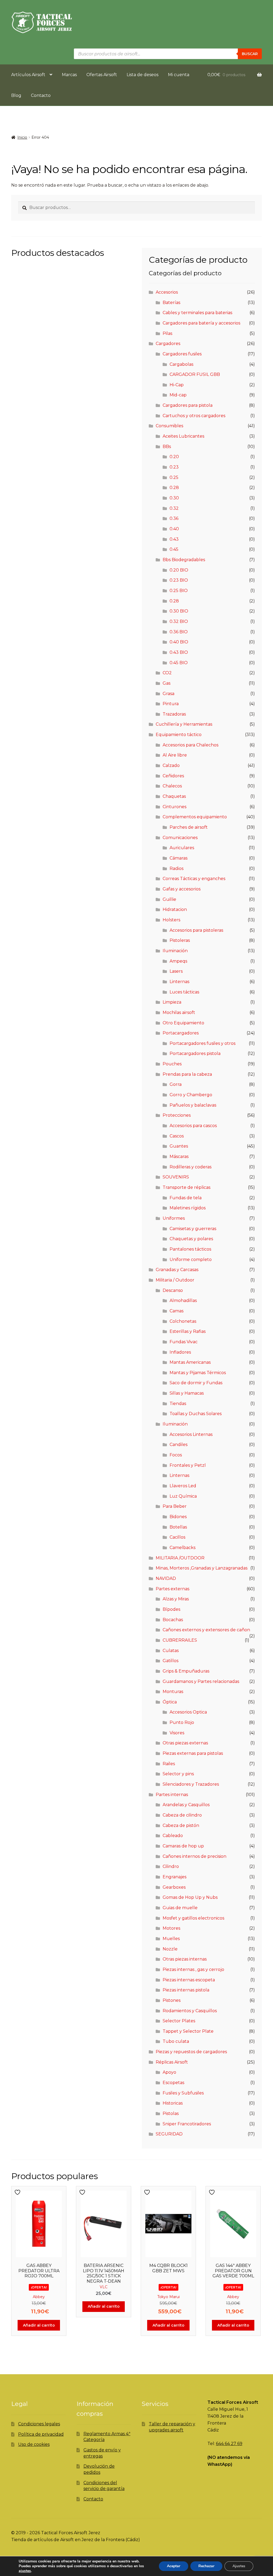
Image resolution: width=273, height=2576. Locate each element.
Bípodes (171, 1609)
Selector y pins (178, 1774)
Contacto (41, 95)
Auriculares (182, 848)
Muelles (171, 1939)
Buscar (250, 54)
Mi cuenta (179, 75)
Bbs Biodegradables (184, 560)
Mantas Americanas (190, 1362)
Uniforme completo (191, 1260)
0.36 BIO (179, 632)
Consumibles (169, 426)
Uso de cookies (34, 2444)
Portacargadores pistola (195, 1053)
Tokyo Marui (168, 2297)
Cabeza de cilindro (182, 1815)
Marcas (69, 75)
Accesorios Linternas (191, 1434)
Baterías (171, 303)
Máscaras (179, 1156)
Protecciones (177, 1115)
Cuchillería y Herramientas (184, 724)
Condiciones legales (39, 2424)
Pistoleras (180, 940)
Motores (171, 1928)
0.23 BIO (179, 580)
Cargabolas (181, 364)
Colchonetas (183, 1321)
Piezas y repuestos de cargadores (191, 2052)
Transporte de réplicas (186, 1187)
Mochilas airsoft (179, 1012)
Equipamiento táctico (179, 735)
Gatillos (170, 1661)
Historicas (173, 2103)
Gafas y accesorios (182, 889)
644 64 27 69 (229, 2444)
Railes (169, 1764)
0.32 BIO (179, 621)
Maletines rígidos (188, 1208)
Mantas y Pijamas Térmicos (198, 1373)
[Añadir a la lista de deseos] (18, 2192)
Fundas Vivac (184, 1342)
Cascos (177, 1136)
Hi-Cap (177, 385)
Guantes (179, 1146)
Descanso (173, 1290)
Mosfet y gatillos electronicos (193, 1918)
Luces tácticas (184, 992)
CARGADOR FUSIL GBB (195, 374)
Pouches (172, 1064)
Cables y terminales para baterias (197, 313)
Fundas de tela (186, 1198)
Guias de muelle (180, 1908)
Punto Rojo (182, 1722)
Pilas (167, 333)
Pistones (172, 2000)
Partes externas (172, 1589)
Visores (177, 1733)
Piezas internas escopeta (189, 1980)
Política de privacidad (41, 2434)
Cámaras (178, 858)
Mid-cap (178, 395)
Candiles (178, 1445)
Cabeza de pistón (181, 1825)
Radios (176, 868)
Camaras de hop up (183, 1846)
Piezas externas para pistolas (193, 1753)
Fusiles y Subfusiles (183, 2093)
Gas (166, 683)
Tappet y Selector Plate (188, 2031)
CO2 (167, 673)
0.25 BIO (179, 591)
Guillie (169, 899)
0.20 (174, 457)
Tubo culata (176, 2041)
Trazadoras (174, 714)
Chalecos (172, 786)
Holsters (171, 920)
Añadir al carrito (39, 2325)
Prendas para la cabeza (187, 1074)
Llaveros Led (183, 1486)
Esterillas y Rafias (188, 1331)
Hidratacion (175, 909)
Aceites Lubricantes (183, 436)
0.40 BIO (179, 642)
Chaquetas (174, 796)
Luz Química (183, 1496)
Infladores (180, 1352)
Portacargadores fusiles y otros (202, 1043)
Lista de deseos (142, 75)
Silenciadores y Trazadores (191, 1784)
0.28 (174, 488)
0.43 (174, 539)
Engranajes (174, 1877)
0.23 (174, 467)
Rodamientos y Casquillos (190, 2011)
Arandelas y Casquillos (186, 1805)
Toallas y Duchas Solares (196, 1414)
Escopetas (173, 2083)
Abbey (39, 2297)
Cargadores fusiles (182, 354)
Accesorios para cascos (193, 1126)
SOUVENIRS (176, 1177)
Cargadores (168, 344)
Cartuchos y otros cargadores (194, 416)
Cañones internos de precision (194, 1856)
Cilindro (171, 1866)
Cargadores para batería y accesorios (201, 323)
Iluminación (175, 951)
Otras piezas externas (185, 1743)
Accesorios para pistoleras (196, 930)
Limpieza (172, 1002)
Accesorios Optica (188, 1712)
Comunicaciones (180, 838)
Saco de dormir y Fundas (196, 1383)
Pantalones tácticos (190, 1249)
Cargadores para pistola (188, 405)
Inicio (22, 137)
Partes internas (172, 1795)
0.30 (174, 498)
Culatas (171, 1651)
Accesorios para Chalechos (190, 745)
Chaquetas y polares (191, 1239)
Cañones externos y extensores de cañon (206, 1630)
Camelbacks (182, 1548)
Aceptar (174, 2566)
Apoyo (169, 2072)
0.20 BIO (179, 570)
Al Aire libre (175, 755)
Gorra (176, 1084)
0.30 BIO (179, 611)
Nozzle (170, 1949)
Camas (176, 1311)
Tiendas (178, 1404)
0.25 (174, 477)
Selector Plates (179, 2021)
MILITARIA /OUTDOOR (180, 1558)
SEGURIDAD (169, 2134)
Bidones (178, 1517)
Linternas (179, 982)
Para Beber (175, 1506)
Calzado (171, 765)
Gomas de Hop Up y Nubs (190, 1897)
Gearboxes (174, 1887)
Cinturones (174, 807)
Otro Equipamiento (183, 1023)
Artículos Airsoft (28, 75)
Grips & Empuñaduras (186, 1671)
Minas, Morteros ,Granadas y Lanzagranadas (202, 1568)
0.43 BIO (179, 652)
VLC (104, 2287)
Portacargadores (181, 1033)
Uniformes (174, 1218)
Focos (176, 1455)
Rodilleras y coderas (190, 1167)
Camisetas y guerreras (193, 1229)
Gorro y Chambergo (191, 1095)
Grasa (168, 694)
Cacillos (177, 1537)
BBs (167, 447)
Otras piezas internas (185, 1959)
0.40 (174, 529)
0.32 (174, 508)
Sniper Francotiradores (187, 2124)
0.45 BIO (179, 663)
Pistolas (171, 2113)
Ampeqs (178, 961)
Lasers (176, 971)
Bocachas (173, 1620)
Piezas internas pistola (186, 1990)
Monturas (173, 1692)
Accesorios (167, 292)
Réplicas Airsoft (172, 2062)
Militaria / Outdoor (175, 1280)
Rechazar (206, 2566)
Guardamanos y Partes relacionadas (201, 1681)
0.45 (174, 549)
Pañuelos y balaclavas (193, 1105)
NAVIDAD (166, 1578)
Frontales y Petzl (188, 1465)
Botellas (178, 1527)
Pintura (171, 704)
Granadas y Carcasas (177, 1270)
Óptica (170, 1702)
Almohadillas (183, 1301)
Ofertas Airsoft (102, 75)
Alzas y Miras (176, 1599)
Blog (16, 95)
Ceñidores (173, 776)
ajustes (25, 2571)
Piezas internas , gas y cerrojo (193, 1969)
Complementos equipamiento (195, 817)
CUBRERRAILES (180, 1640)
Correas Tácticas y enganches (194, 879)
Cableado (173, 1836)
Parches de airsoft (189, 827)
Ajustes (239, 2566)
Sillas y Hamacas (187, 1393)
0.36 (174, 518)
